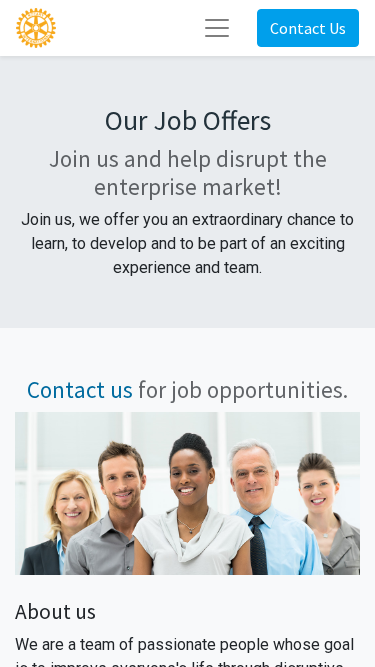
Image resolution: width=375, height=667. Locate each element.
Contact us (80, 389)
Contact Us (308, 28)
